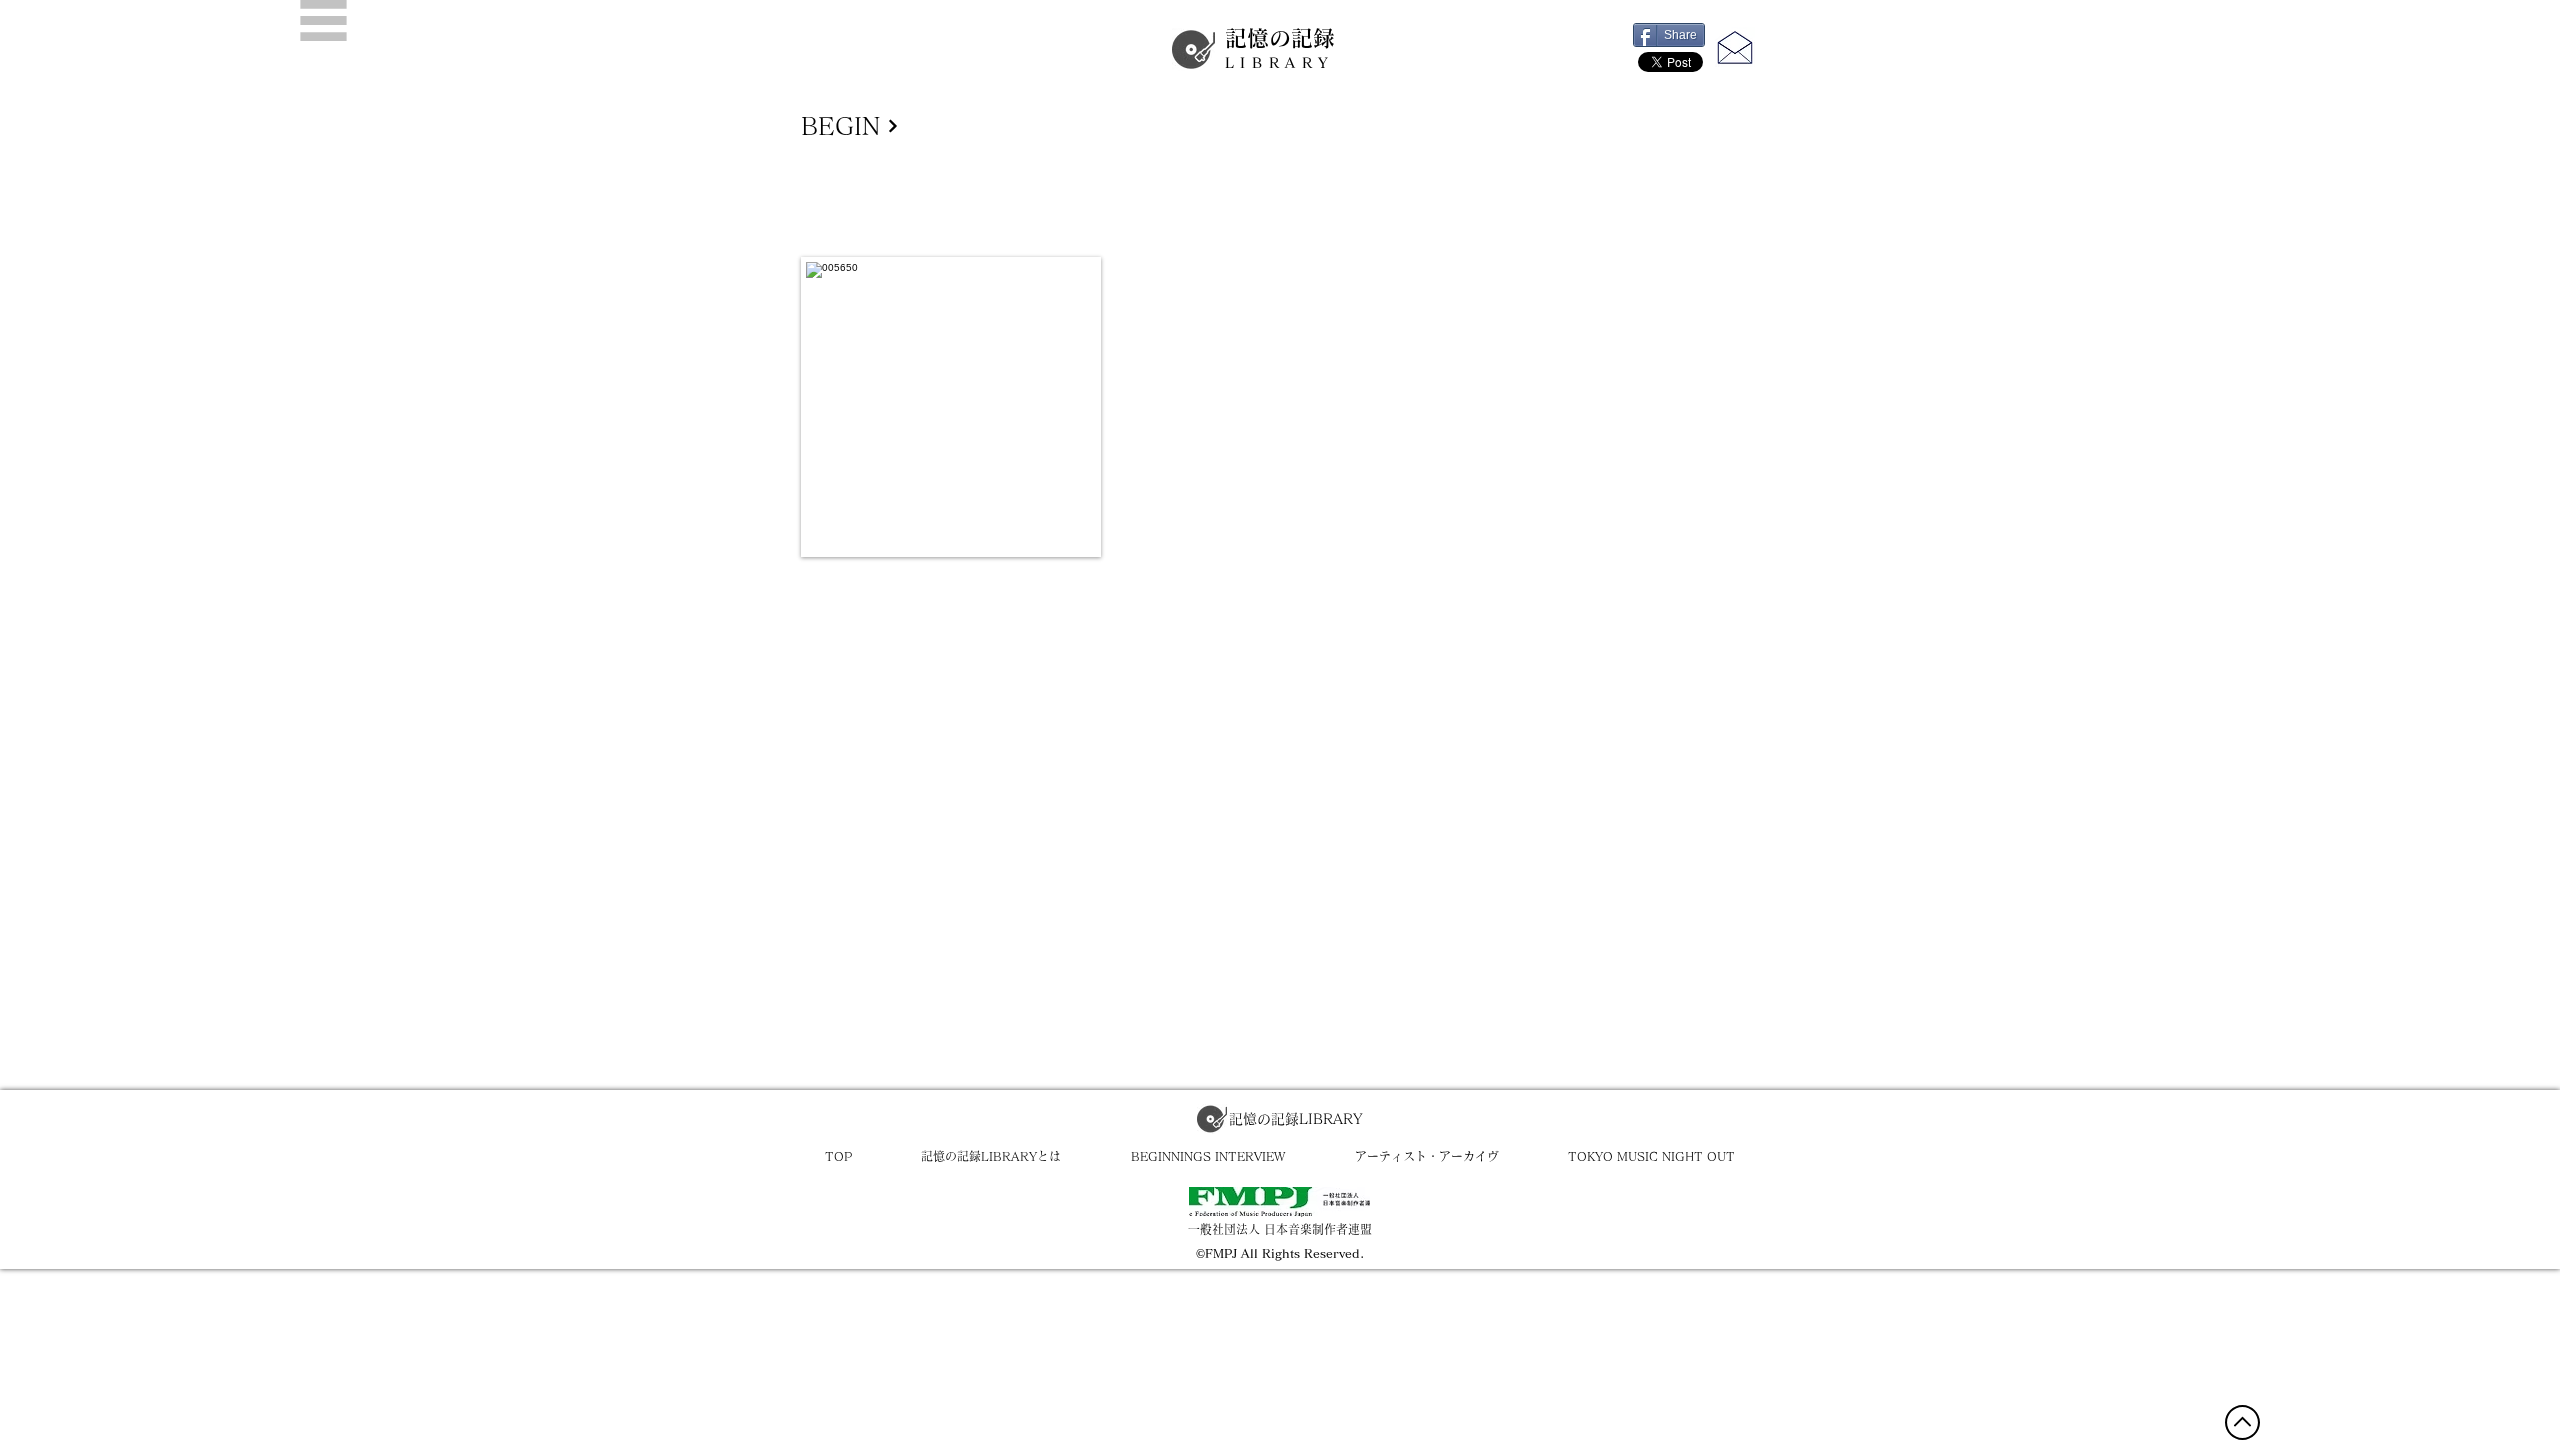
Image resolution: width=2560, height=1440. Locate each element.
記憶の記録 (1280, 48)
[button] (323, 20)
